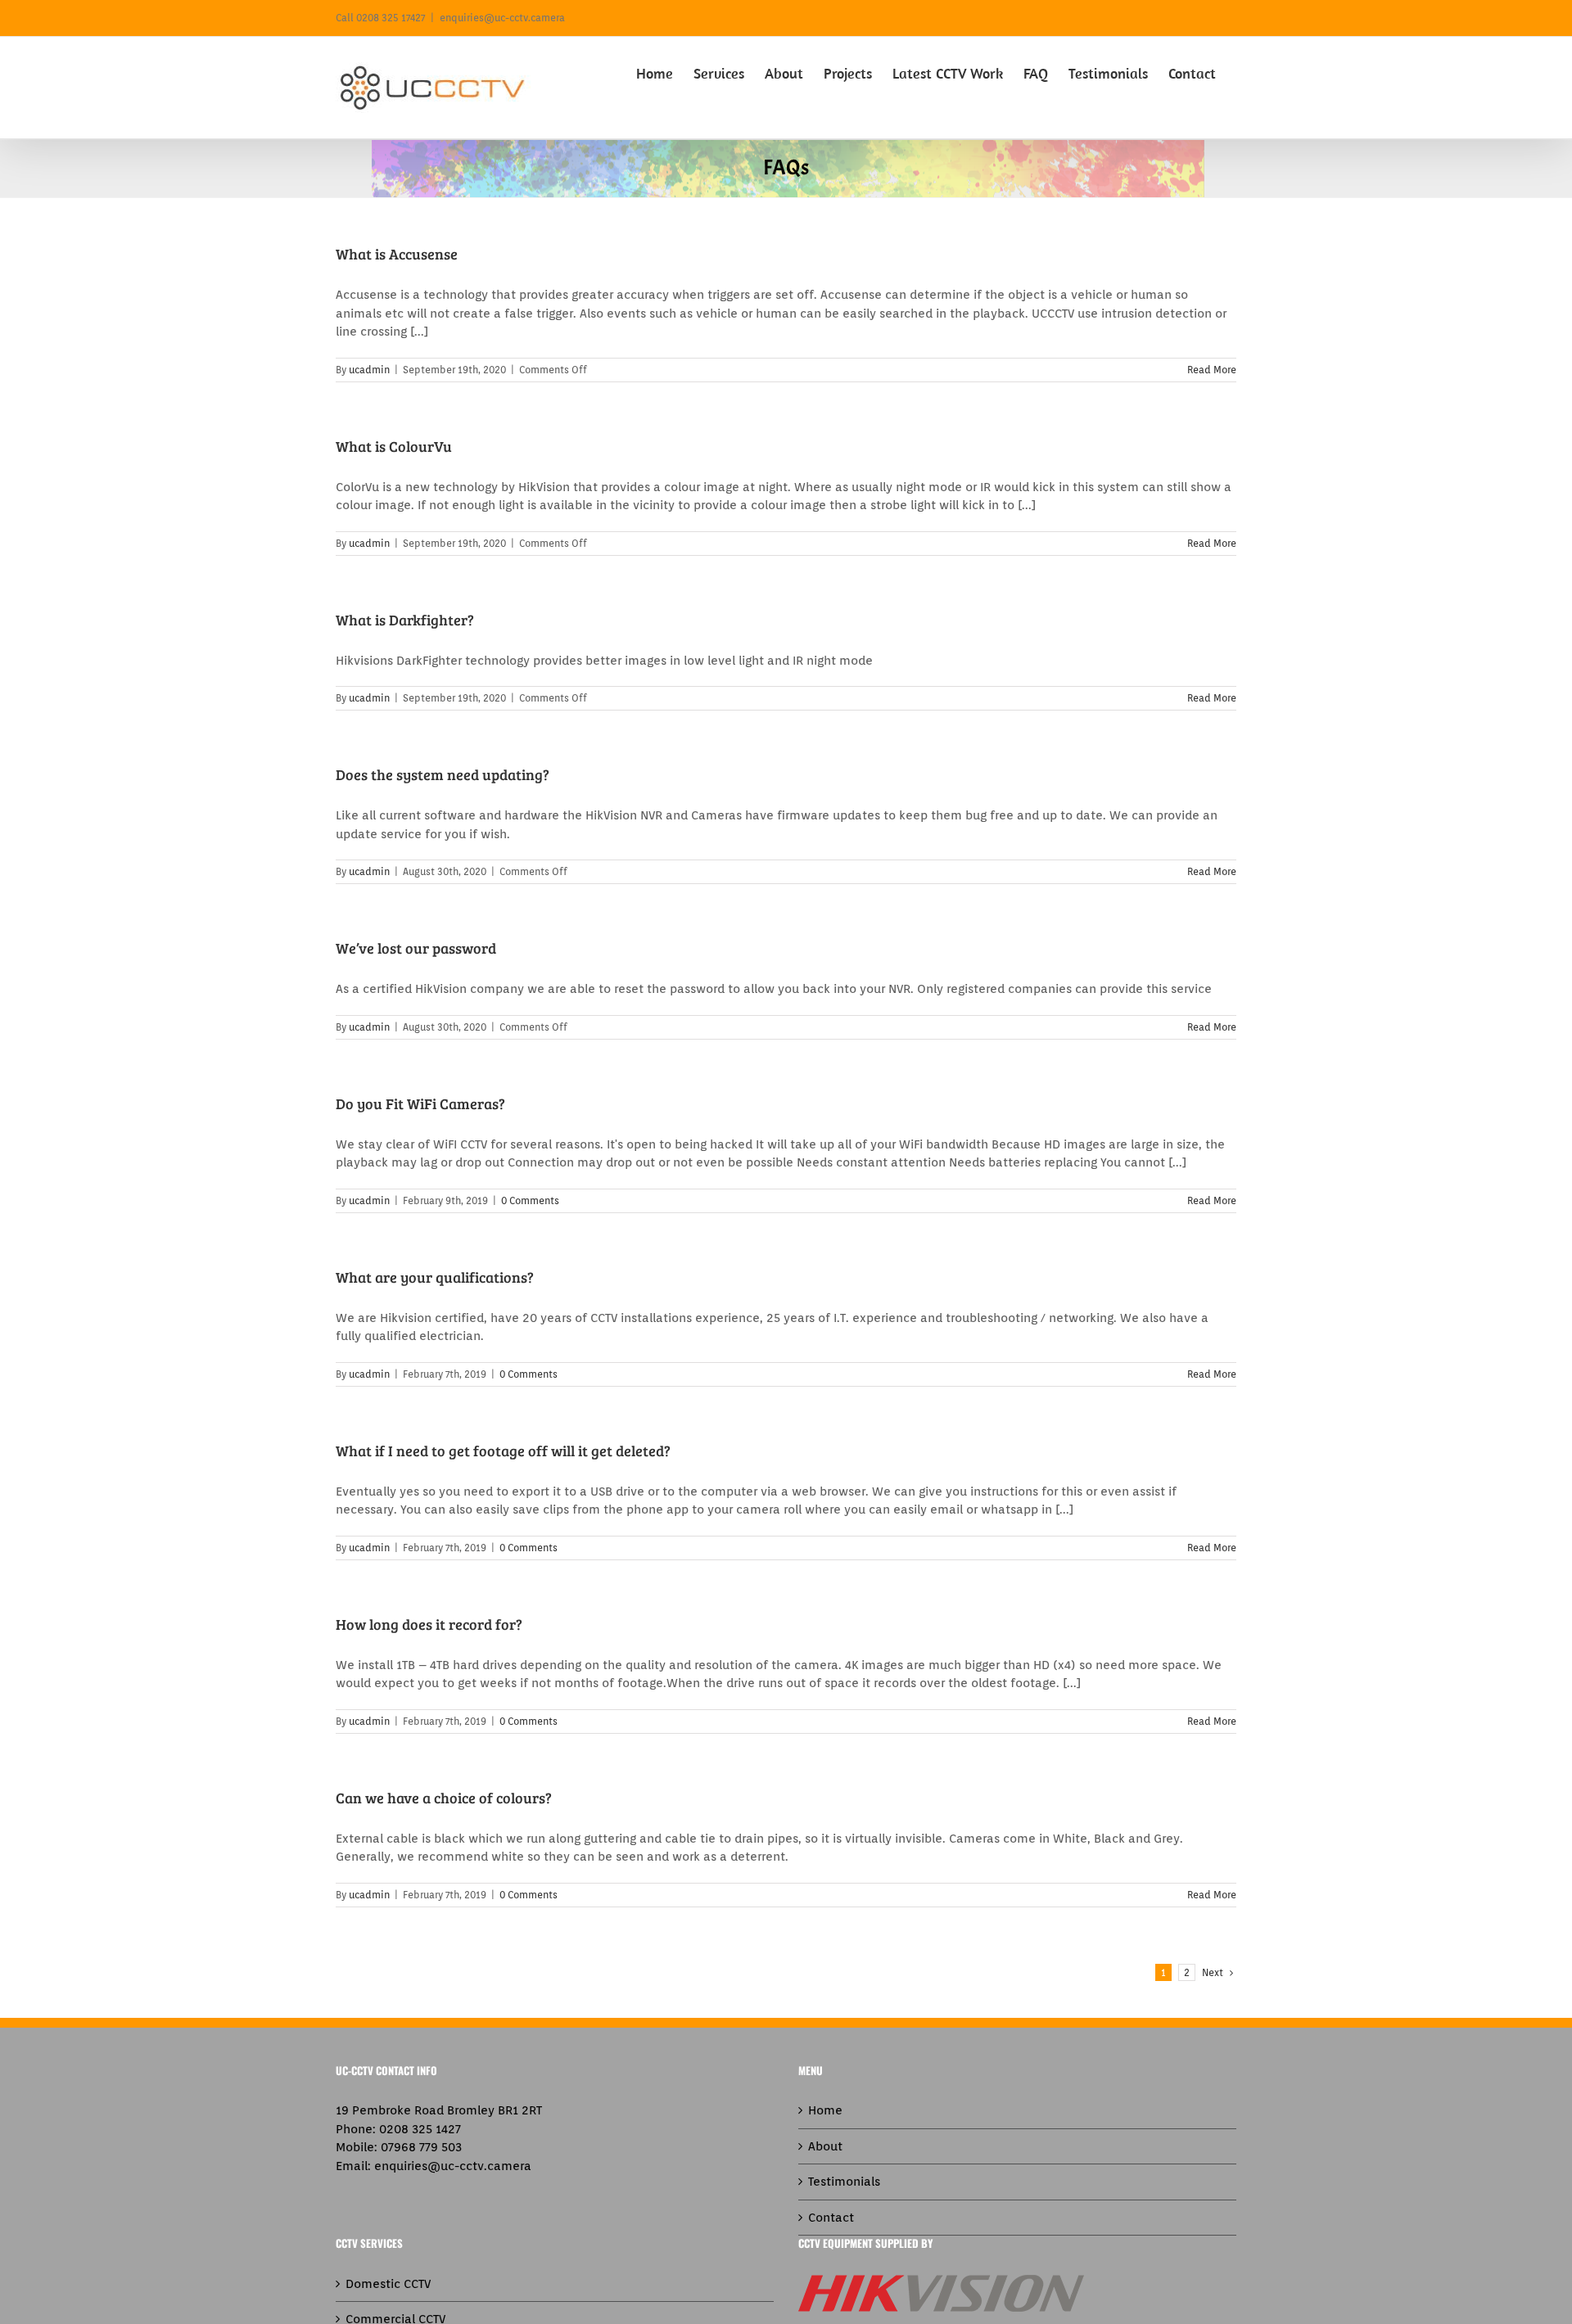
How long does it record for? (429, 1624)
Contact (831, 2218)
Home (825, 2110)
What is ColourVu (394, 446)
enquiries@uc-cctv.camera (502, 18)
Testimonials (844, 2182)
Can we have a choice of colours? (444, 1798)
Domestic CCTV (388, 2284)
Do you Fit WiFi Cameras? (420, 1103)
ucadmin (369, 370)
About (825, 2146)
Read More (1212, 370)
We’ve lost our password (416, 948)
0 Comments (530, 1200)
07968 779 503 (421, 2147)
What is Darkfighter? (405, 620)
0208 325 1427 (420, 2129)
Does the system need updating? (443, 774)
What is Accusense (397, 254)
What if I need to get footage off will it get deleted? (503, 1451)
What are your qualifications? (435, 1277)
